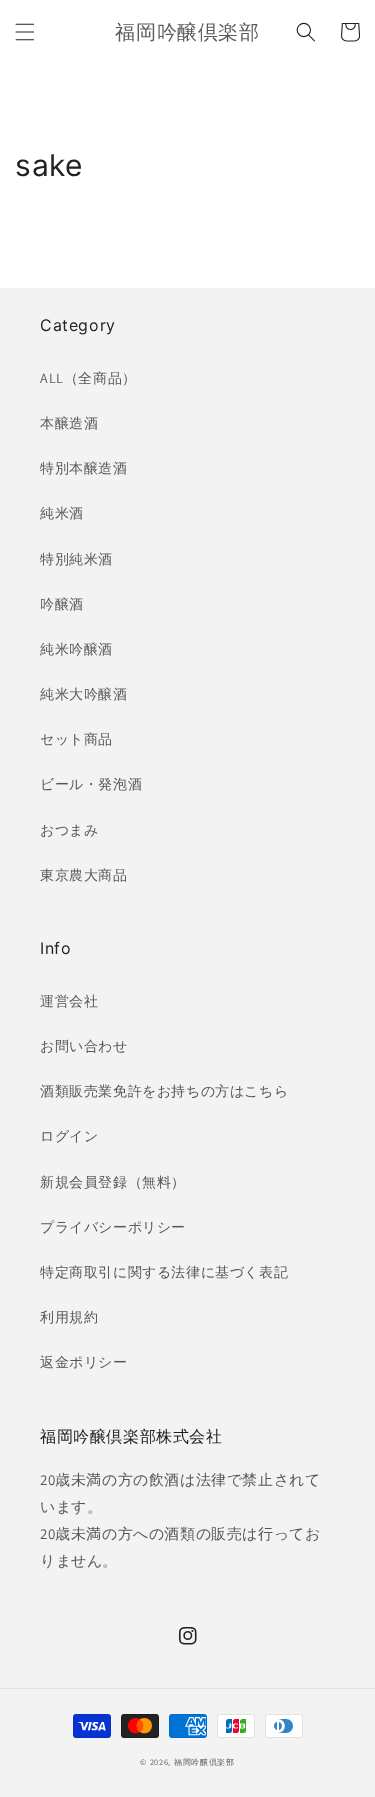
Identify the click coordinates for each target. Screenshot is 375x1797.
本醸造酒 (69, 423)
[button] (25, 32)
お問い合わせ (84, 1046)
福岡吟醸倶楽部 (204, 1761)
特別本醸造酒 (84, 468)
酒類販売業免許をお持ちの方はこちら (164, 1091)
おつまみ (69, 830)
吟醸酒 (62, 604)
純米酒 (62, 513)
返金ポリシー (84, 1362)
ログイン (69, 1136)
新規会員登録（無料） (113, 1182)
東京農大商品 (84, 875)
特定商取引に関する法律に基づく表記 (164, 1272)
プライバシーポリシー (113, 1227)
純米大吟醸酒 (84, 694)
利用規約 (69, 1317)
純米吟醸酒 (76, 649)
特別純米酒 (76, 559)
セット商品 (76, 739)
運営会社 (69, 1001)
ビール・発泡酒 (91, 784)
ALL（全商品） (88, 378)
